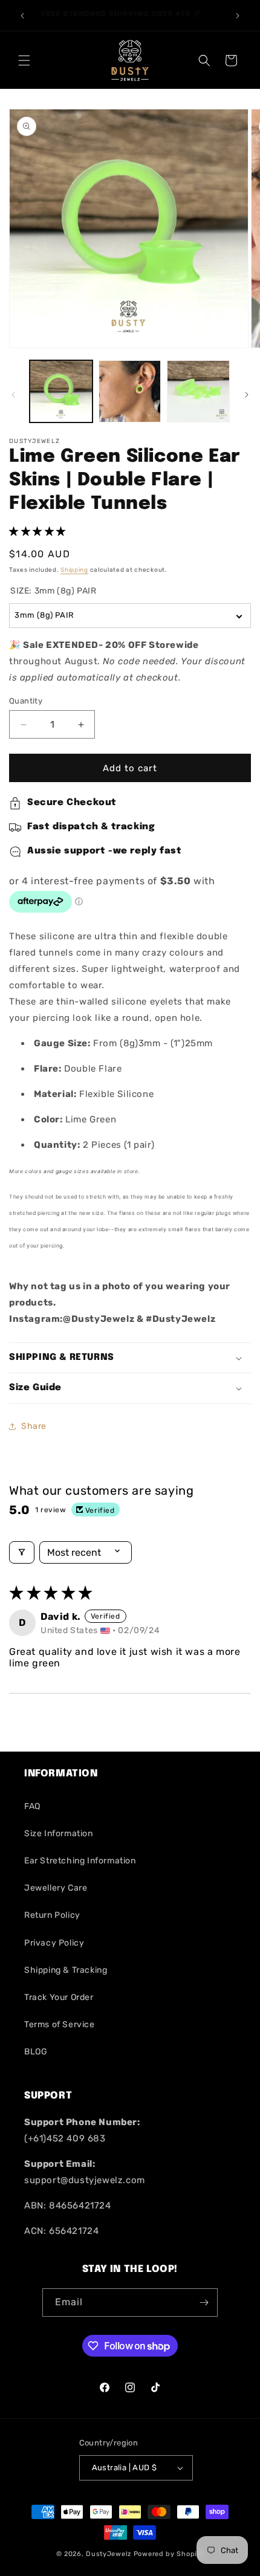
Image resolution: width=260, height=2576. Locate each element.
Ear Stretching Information (80, 1861)
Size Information (59, 1833)
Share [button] (34, 1426)
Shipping (74, 570)
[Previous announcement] (22, 16)
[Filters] (22, 1552)
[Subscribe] (204, 2303)
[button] (24, 60)
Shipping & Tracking (66, 1970)
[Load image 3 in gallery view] (198, 392)
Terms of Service (60, 2024)
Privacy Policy (54, 1943)
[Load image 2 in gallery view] (130, 392)
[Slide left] (13, 395)
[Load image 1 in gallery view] (61, 392)
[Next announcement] (238, 16)
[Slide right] (247, 395)
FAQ (32, 1806)
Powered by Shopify (169, 2554)
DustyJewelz (109, 2554)
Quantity (26, 701)
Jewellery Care (56, 1888)
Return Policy (52, 1915)
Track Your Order (59, 1997)
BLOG (36, 2052)
